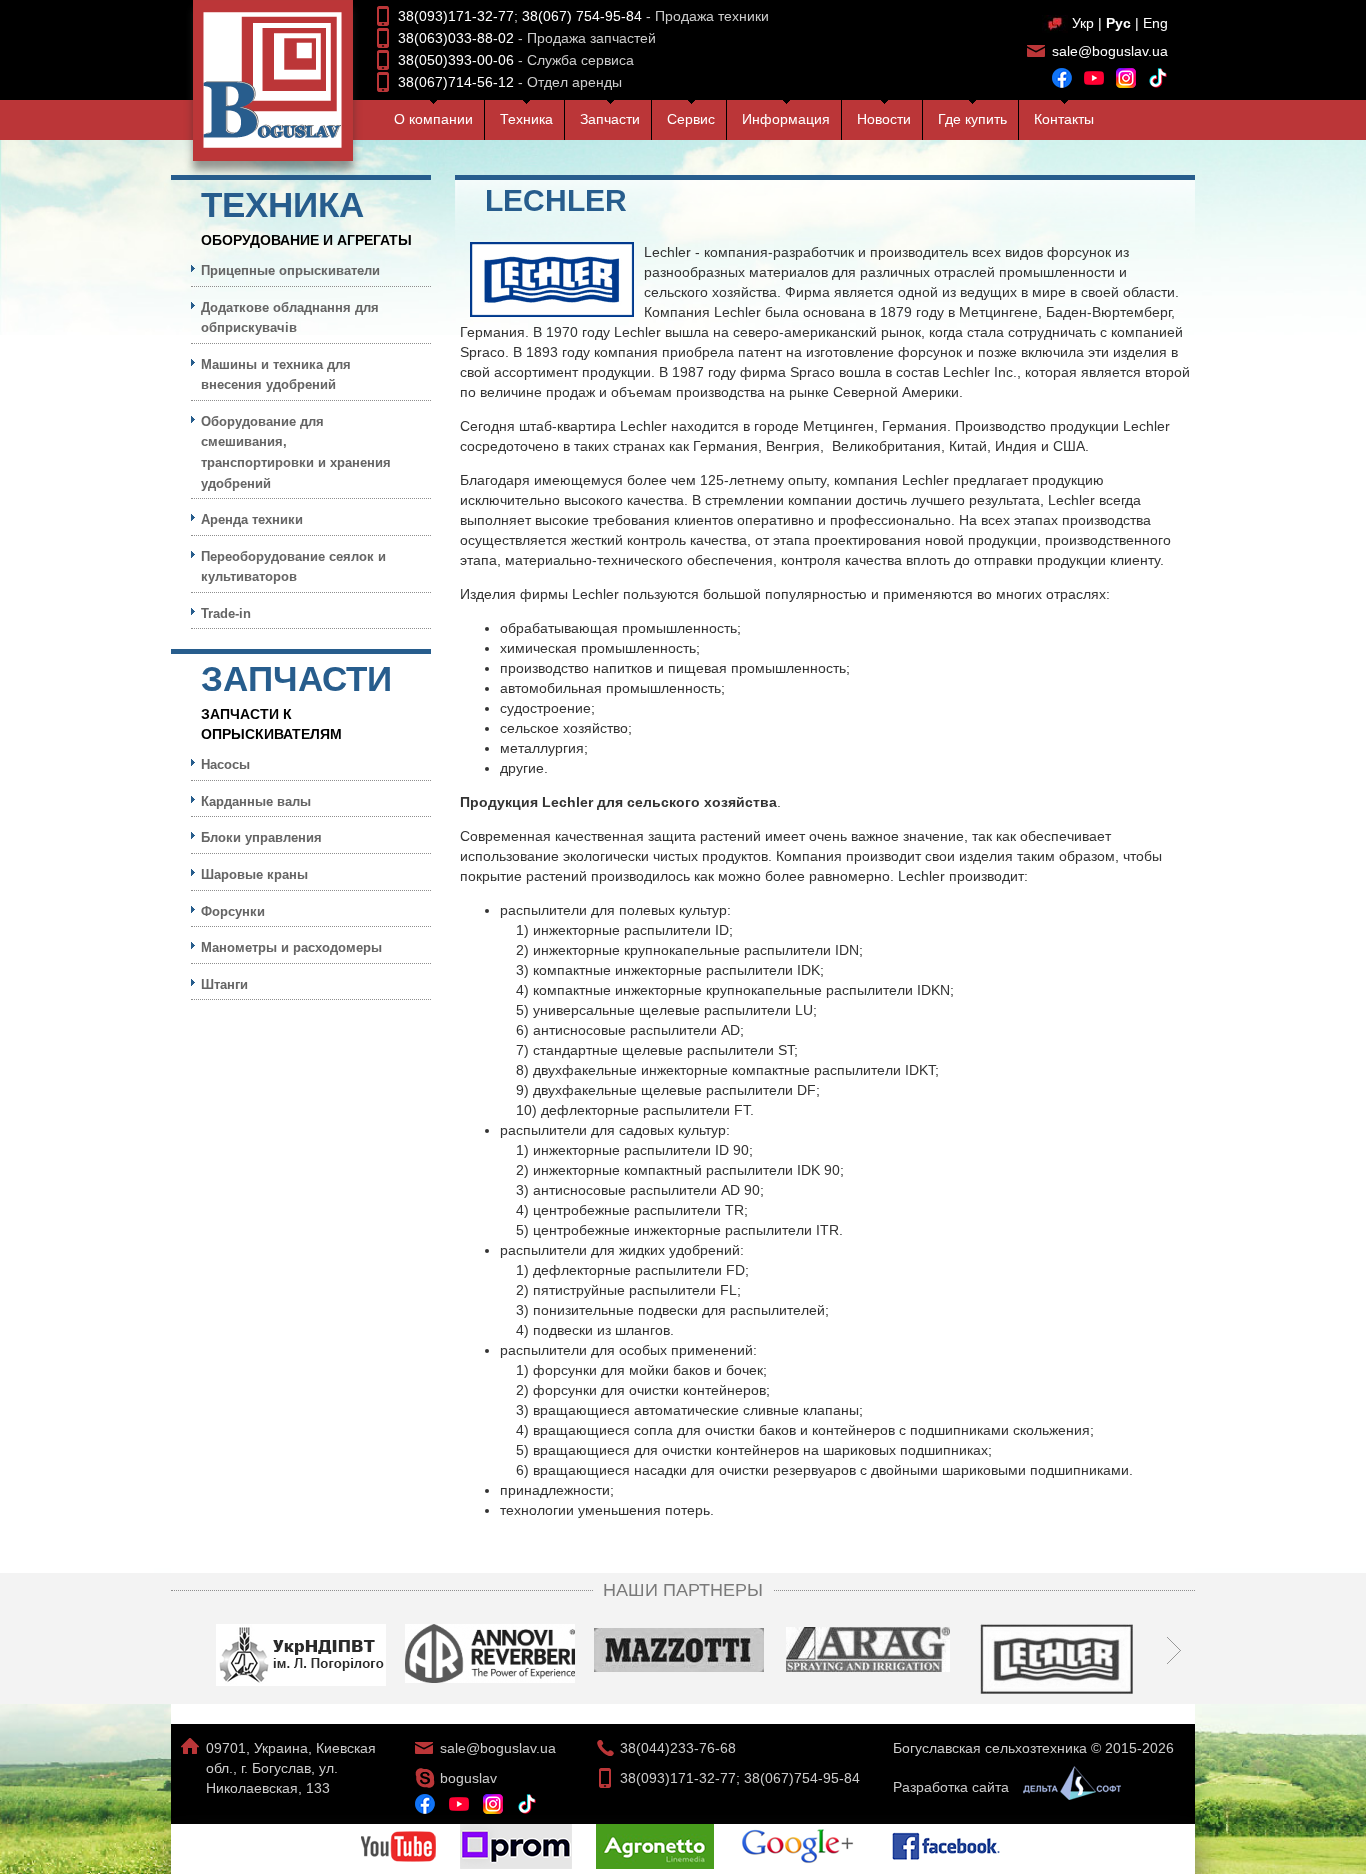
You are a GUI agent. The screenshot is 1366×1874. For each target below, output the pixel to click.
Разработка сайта (953, 1787)
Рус (1118, 23)
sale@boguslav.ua (1110, 51)
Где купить (972, 119)
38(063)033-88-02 (456, 38)
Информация (786, 119)
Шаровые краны (254, 874)
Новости (884, 119)
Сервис (691, 119)
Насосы (225, 764)
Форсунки (233, 911)
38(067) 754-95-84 (582, 16)
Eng (1155, 23)
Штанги (224, 984)
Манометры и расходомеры (291, 947)
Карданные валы (256, 801)
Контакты (1064, 119)
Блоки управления (261, 837)
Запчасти (610, 119)
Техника (526, 119)
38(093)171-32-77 (456, 16)
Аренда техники (252, 519)
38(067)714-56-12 (456, 82)
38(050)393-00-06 (456, 60)
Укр (1083, 23)
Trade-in (226, 613)
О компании (433, 119)
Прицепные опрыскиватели (290, 270)
